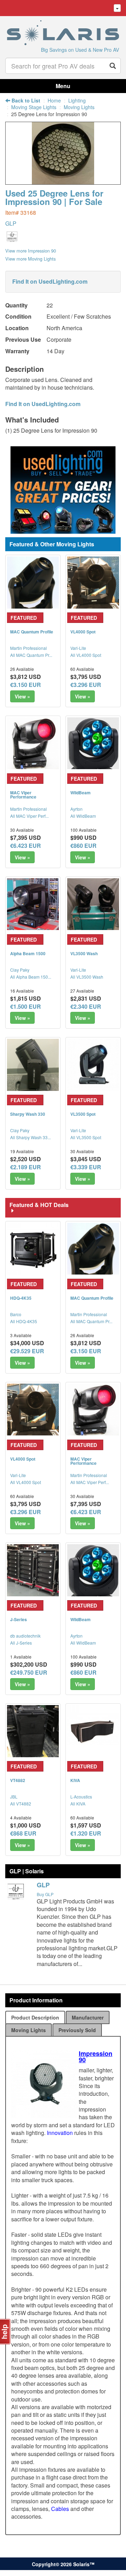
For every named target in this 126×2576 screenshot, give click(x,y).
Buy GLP (45, 1894)
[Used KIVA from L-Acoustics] (93, 1731)
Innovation (60, 2133)
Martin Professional (29, 648)
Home (54, 100)
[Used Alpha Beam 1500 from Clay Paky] (33, 904)
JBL (14, 1797)
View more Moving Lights (30, 259)
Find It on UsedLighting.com (50, 281)
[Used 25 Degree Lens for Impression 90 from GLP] (63, 181)
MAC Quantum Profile (32, 632)
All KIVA (78, 1804)
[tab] (35, 2017)
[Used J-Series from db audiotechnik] (33, 1570)
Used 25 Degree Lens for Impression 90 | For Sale (54, 197)
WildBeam (80, 793)
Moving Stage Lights (34, 107)
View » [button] (22, 696)
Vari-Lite (78, 648)
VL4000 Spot (83, 632)
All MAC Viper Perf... (29, 816)
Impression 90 (96, 2057)
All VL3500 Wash (87, 977)
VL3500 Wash (84, 953)
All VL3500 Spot (86, 1137)
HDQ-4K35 (21, 1298)
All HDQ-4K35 (24, 1321)
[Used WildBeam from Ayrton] (93, 743)
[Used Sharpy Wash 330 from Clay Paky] (33, 1065)
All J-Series (21, 1643)
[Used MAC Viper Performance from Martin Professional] (33, 743)
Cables (60, 2509)
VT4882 (18, 1780)
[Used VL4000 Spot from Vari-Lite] (93, 582)
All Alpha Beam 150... (31, 977)
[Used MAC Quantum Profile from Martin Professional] (33, 582)
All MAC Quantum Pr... (31, 655)
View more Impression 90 (31, 251)
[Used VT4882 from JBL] (33, 1731)
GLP (11, 223)
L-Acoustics (81, 1797)
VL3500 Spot (83, 1114)
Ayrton (76, 809)
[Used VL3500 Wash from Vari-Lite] (93, 904)
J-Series (19, 1619)
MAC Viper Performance (23, 795)
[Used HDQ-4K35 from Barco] (33, 1249)
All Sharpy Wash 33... (30, 1137)
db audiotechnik (25, 1636)
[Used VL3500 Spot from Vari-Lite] (93, 1065)
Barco (16, 1314)
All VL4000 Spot (86, 655)
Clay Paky (20, 970)
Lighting (77, 100)
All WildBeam (83, 816)
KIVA (75, 1780)
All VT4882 (21, 1804)
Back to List (25, 100)
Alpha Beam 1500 (28, 953)
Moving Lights (79, 107)
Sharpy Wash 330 (28, 1114)
